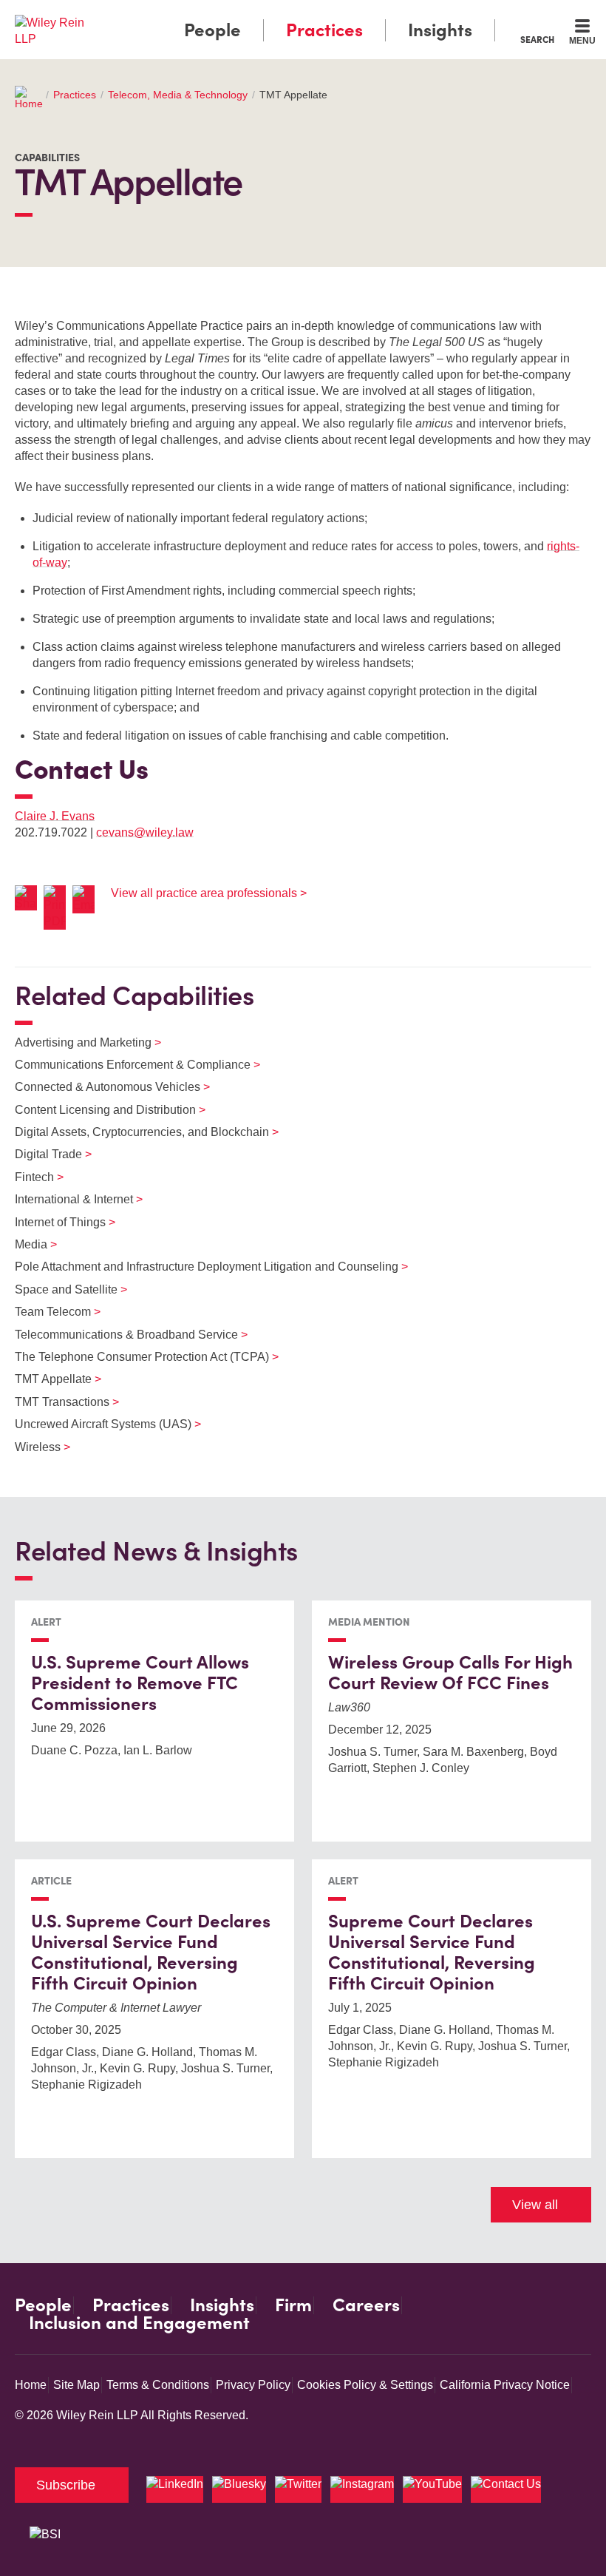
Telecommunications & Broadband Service (122, 1335)
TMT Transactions (58, 1402)
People (212, 30)
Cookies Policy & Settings (365, 2385)
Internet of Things (56, 1222)
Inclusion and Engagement (139, 2323)
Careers (366, 2305)
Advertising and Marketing (79, 1042)
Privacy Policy (253, 2385)
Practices (324, 30)
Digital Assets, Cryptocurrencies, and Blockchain (137, 1132)
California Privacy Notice (505, 2385)
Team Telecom (48, 1312)
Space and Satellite (62, 1289)
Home (31, 2385)
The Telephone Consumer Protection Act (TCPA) (137, 1357)
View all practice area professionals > (209, 893)
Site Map (76, 2385)
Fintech (30, 1177)
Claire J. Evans (55, 816)
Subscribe (66, 2485)
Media (27, 1244)
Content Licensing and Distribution (101, 1110)
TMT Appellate (49, 1379)
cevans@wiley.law (145, 832)
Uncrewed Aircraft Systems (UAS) (99, 1424)
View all (535, 2205)
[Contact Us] (506, 2489)
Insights (440, 30)
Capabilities (47, 158)
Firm (293, 2305)
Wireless (33, 1447)
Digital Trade (44, 1154)
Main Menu (263, 15)
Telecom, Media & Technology (178, 95)
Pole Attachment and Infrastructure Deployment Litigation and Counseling (202, 1267)
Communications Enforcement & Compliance (128, 1065)
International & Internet (69, 1199)
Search (537, 39)
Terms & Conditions (158, 2385)
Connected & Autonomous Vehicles (103, 1087)
